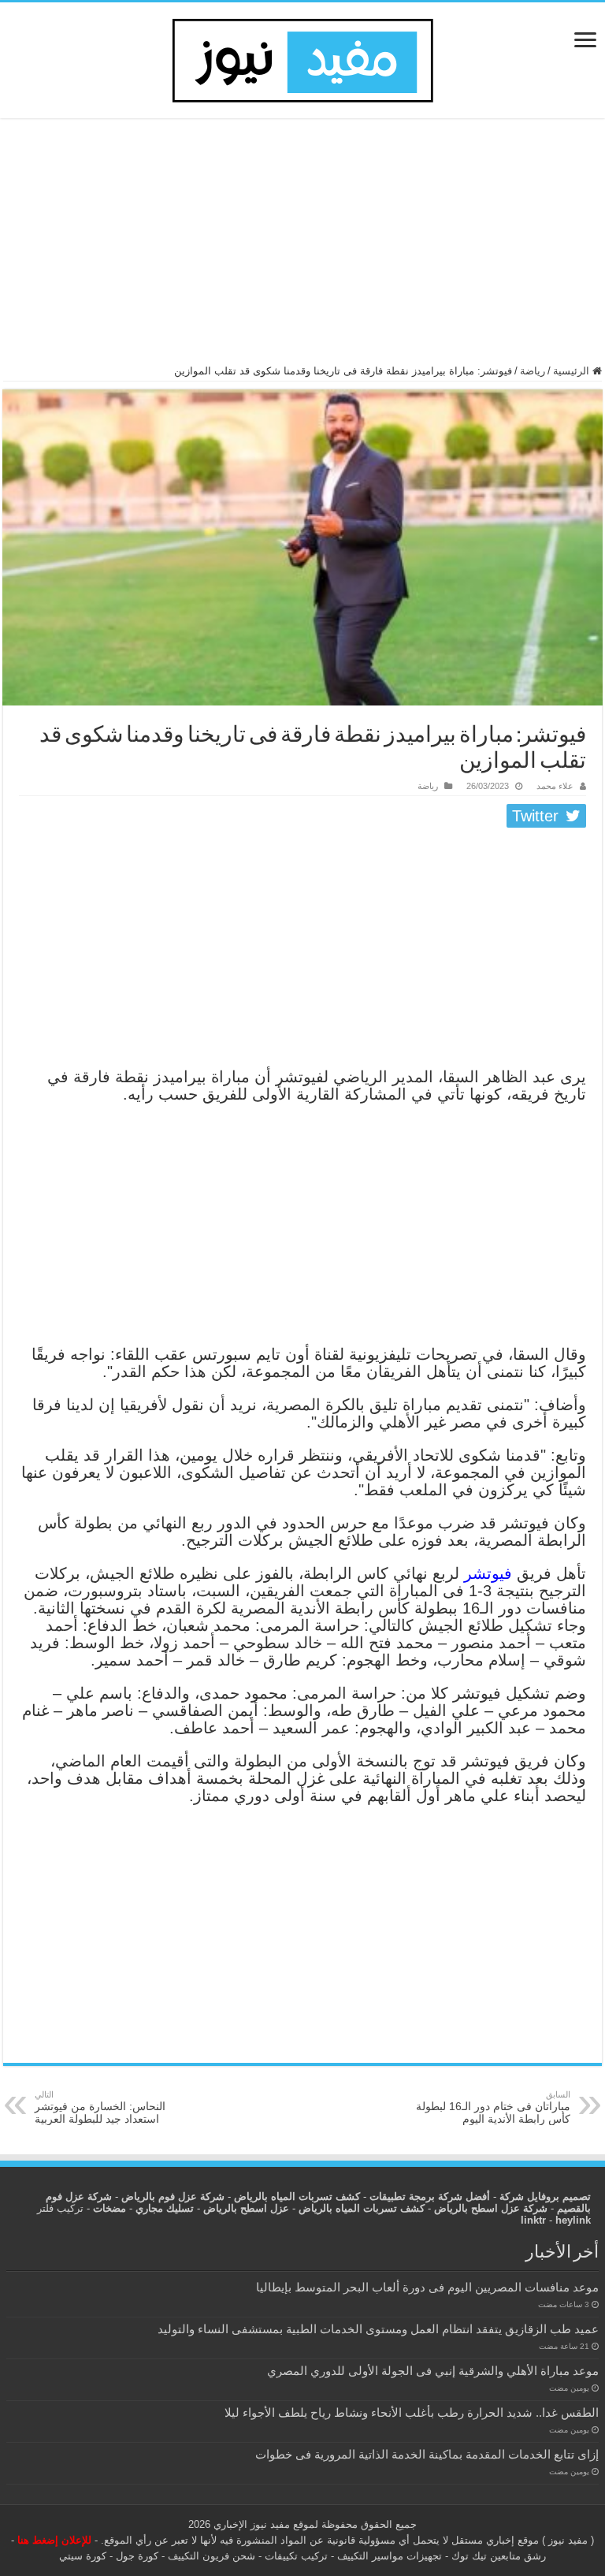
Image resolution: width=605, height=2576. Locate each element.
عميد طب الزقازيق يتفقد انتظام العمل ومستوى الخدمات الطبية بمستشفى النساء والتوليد (378, 2329)
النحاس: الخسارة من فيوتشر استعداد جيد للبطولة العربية (100, 2107)
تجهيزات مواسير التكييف (390, 2556)
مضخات (109, 2208)
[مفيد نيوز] (302, 58)
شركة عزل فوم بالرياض (173, 2196)
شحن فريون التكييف (212, 2556)
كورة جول (135, 2556)
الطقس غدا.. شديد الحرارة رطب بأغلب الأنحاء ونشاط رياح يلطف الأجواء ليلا (412, 2412)
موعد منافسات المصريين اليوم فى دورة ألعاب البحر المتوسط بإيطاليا (427, 2287)
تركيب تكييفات (296, 2556)
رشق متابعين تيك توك (499, 2556)
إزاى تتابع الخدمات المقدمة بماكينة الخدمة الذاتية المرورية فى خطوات (427, 2454)
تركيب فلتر (60, 2208)
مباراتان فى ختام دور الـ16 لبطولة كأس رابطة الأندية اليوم (493, 2107)
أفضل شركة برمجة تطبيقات (430, 2196)
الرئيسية (573, 371)
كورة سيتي (83, 2556)
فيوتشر (488, 1573)
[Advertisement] (302, 248)
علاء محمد (555, 786)
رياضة (533, 371)
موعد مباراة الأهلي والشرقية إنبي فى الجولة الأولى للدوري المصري (433, 2371)
